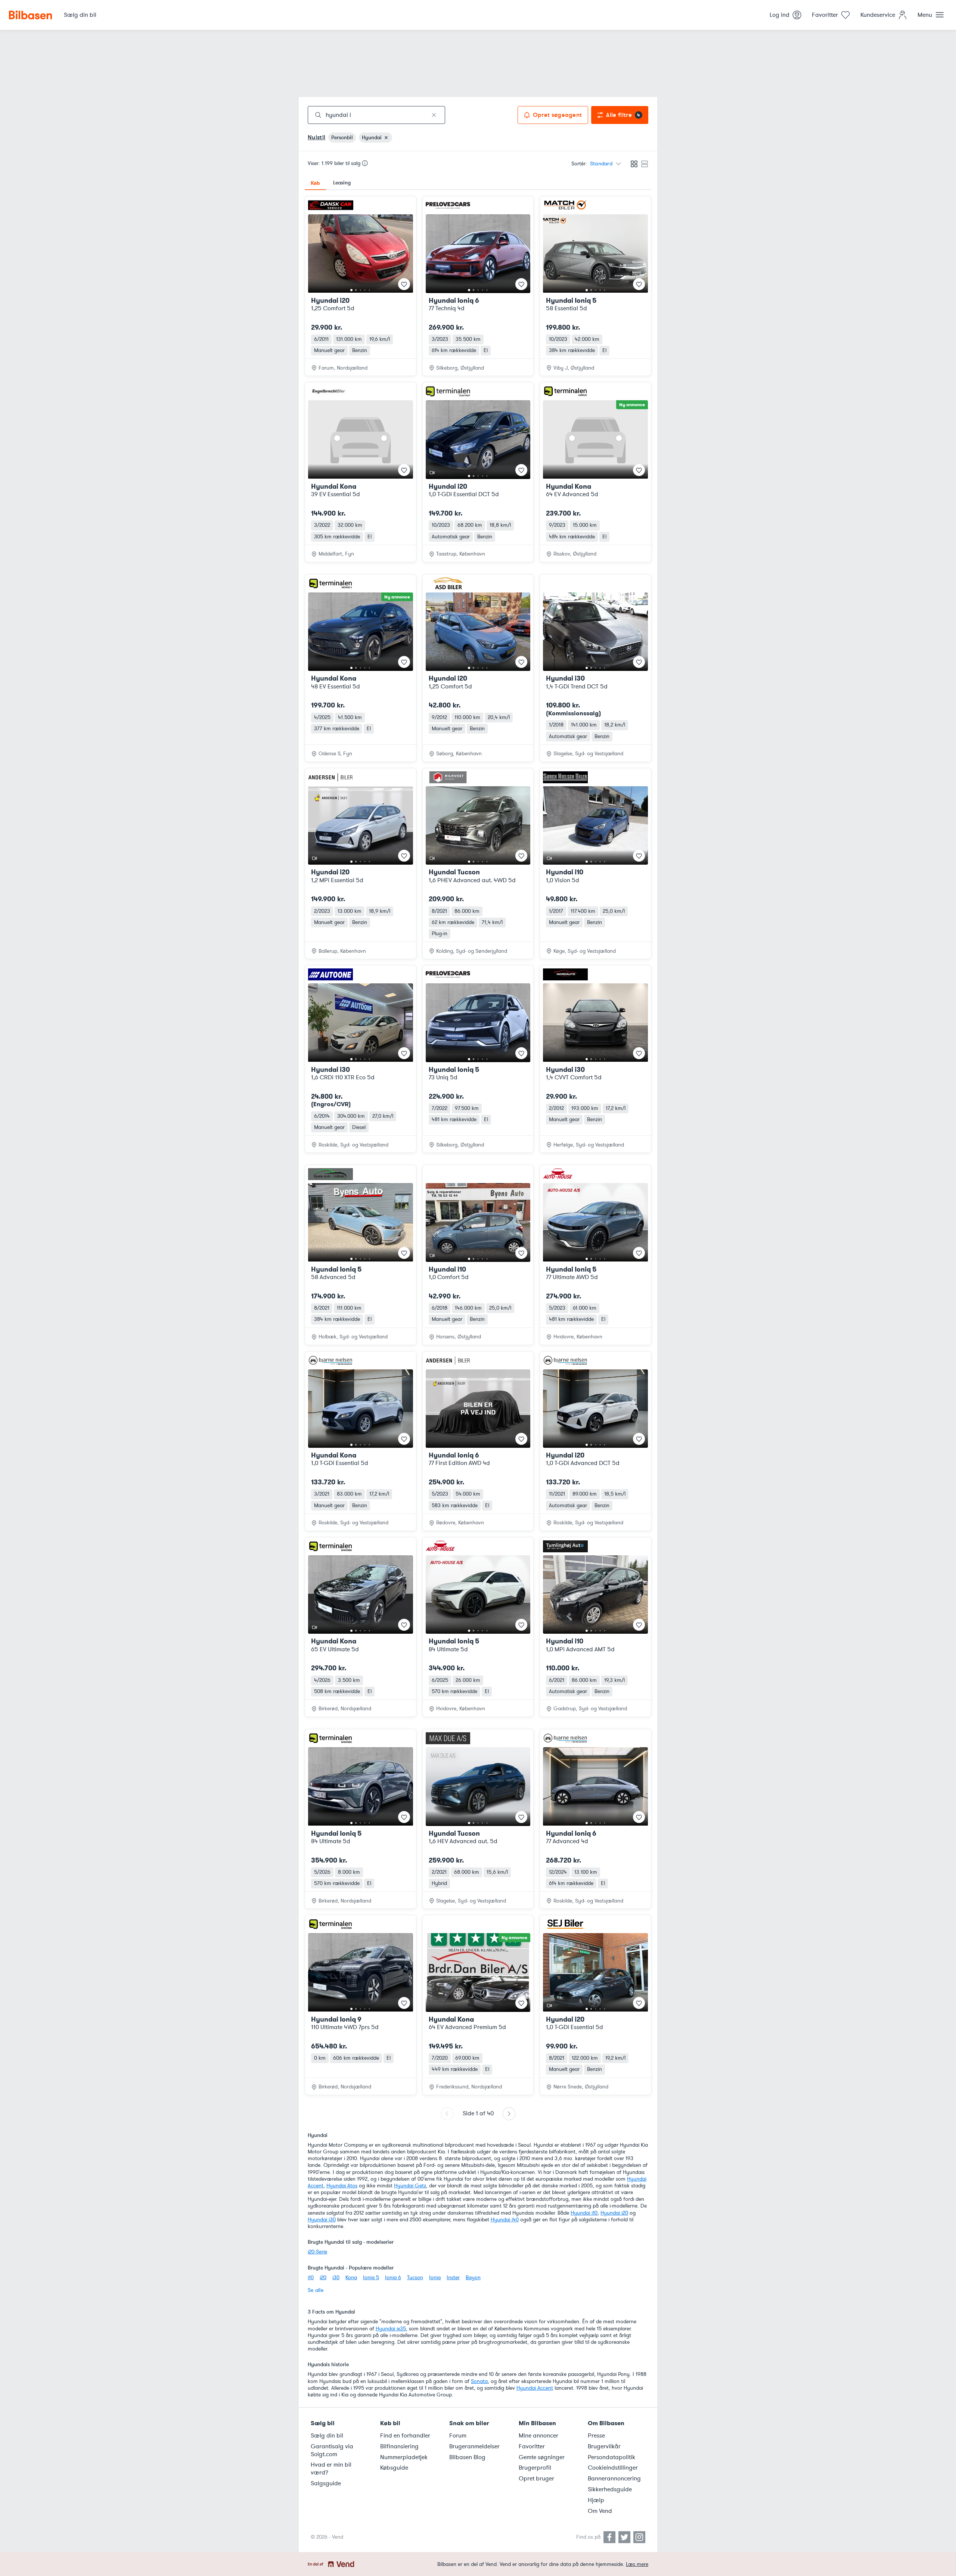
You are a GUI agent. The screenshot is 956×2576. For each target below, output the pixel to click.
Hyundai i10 (584, 2213)
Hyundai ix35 (391, 2329)
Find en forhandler (405, 2436)
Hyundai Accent (535, 2388)
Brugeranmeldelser (474, 2446)
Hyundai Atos (342, 2186)
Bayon (473, 2278)
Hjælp (596, 2500)
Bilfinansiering (399, 2446)
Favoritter (532, 2446)
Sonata (479, 2381)
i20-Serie (317, 2252)
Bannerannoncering (614, 2479)
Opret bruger (536, 2479)
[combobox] (376, 115)
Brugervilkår (604, 2446)
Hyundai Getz (410, 2186)
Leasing (342, 183)
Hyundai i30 (322, 2220)
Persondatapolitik (612, 2457)
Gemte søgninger (542, 2457)
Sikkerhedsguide (610, 2489)
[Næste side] (509, 2114)
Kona (351, 2278)
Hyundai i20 (614, 2213)
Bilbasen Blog (467, 2457)
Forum (458, 2436)
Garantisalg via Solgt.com (332, 2450)
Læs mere (637, 2564)
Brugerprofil (535, 2468)
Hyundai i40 (505, 2220)
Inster (453, 2278)
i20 (323, 2278)
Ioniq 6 (393, 2278)
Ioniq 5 (371, 2278)
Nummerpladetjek (404, 2457)
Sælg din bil (327, 2436)
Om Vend (600, 2511)
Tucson (415, 2278)
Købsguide (394, 2468)
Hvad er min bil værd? (331, 2469)
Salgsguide (326, 2483)
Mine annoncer (538, 2436)
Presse (596, 2436)
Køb (315, 183)
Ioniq (435, 2278)
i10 (311, 2278)
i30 (336, 2278)
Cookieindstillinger (613, 2468)
